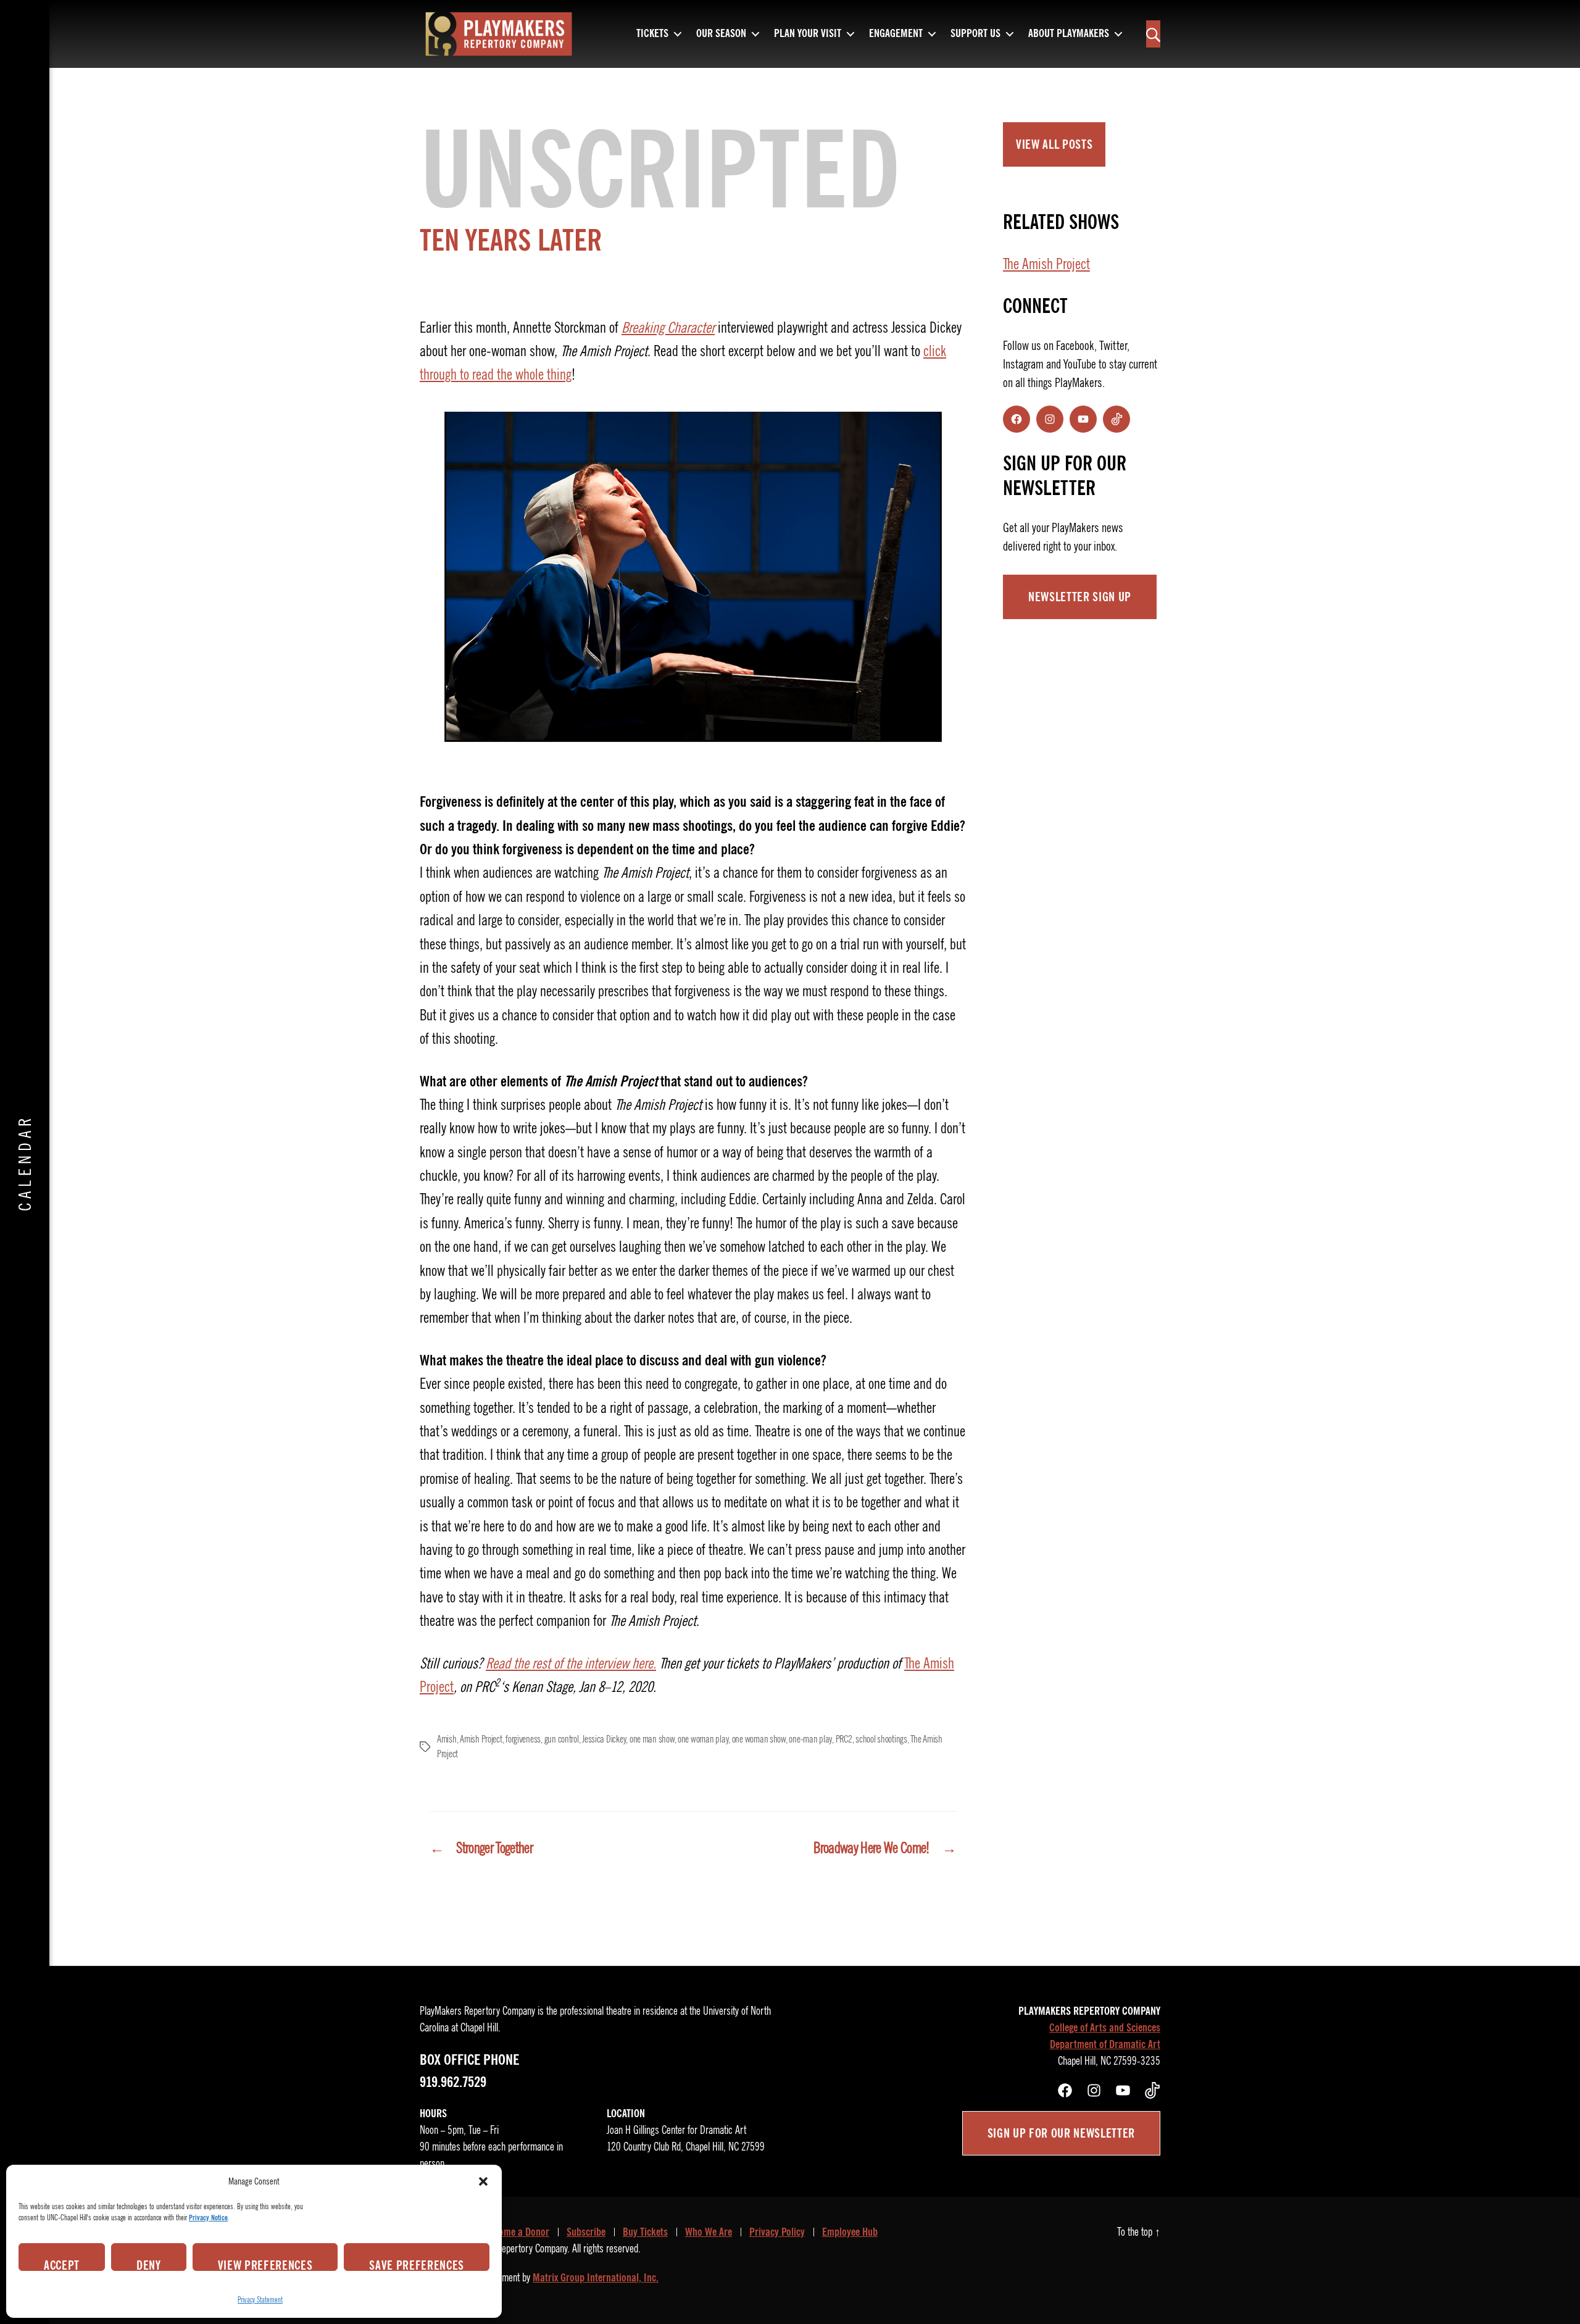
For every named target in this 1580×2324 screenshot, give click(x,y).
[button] (483, 2181)
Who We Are (709, 2232)
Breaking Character (668, 328)
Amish (447, 1739)
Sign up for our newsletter (1061, 2133)
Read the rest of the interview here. (571, 1664)
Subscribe (586, 2232)
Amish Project (481, 1739)
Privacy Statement (260, 2300)
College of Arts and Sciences (1105, 2028)
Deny (149, 2264)
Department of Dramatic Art (1105, 2044)
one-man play (810, 1739)
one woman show (759, 1739)
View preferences (265, 2264)
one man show (652, 1739)
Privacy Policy (777, 2232)
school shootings (881, 1739)
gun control (562, 1739)
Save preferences (417, 2264)
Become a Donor (517, 2232)
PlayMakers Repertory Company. (511, 2249)
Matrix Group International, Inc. (596, 2278)
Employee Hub (850, 2232)
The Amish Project (1046, 264)
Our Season (721, 34)
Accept (62, 2264)
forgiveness (523, 1739)
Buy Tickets (645, 2232)
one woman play (703, 1739)
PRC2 (844, 1739)
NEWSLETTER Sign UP (1080, 597)
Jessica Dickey (604, 1739)
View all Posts (1054, 144)
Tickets (652, 34)
